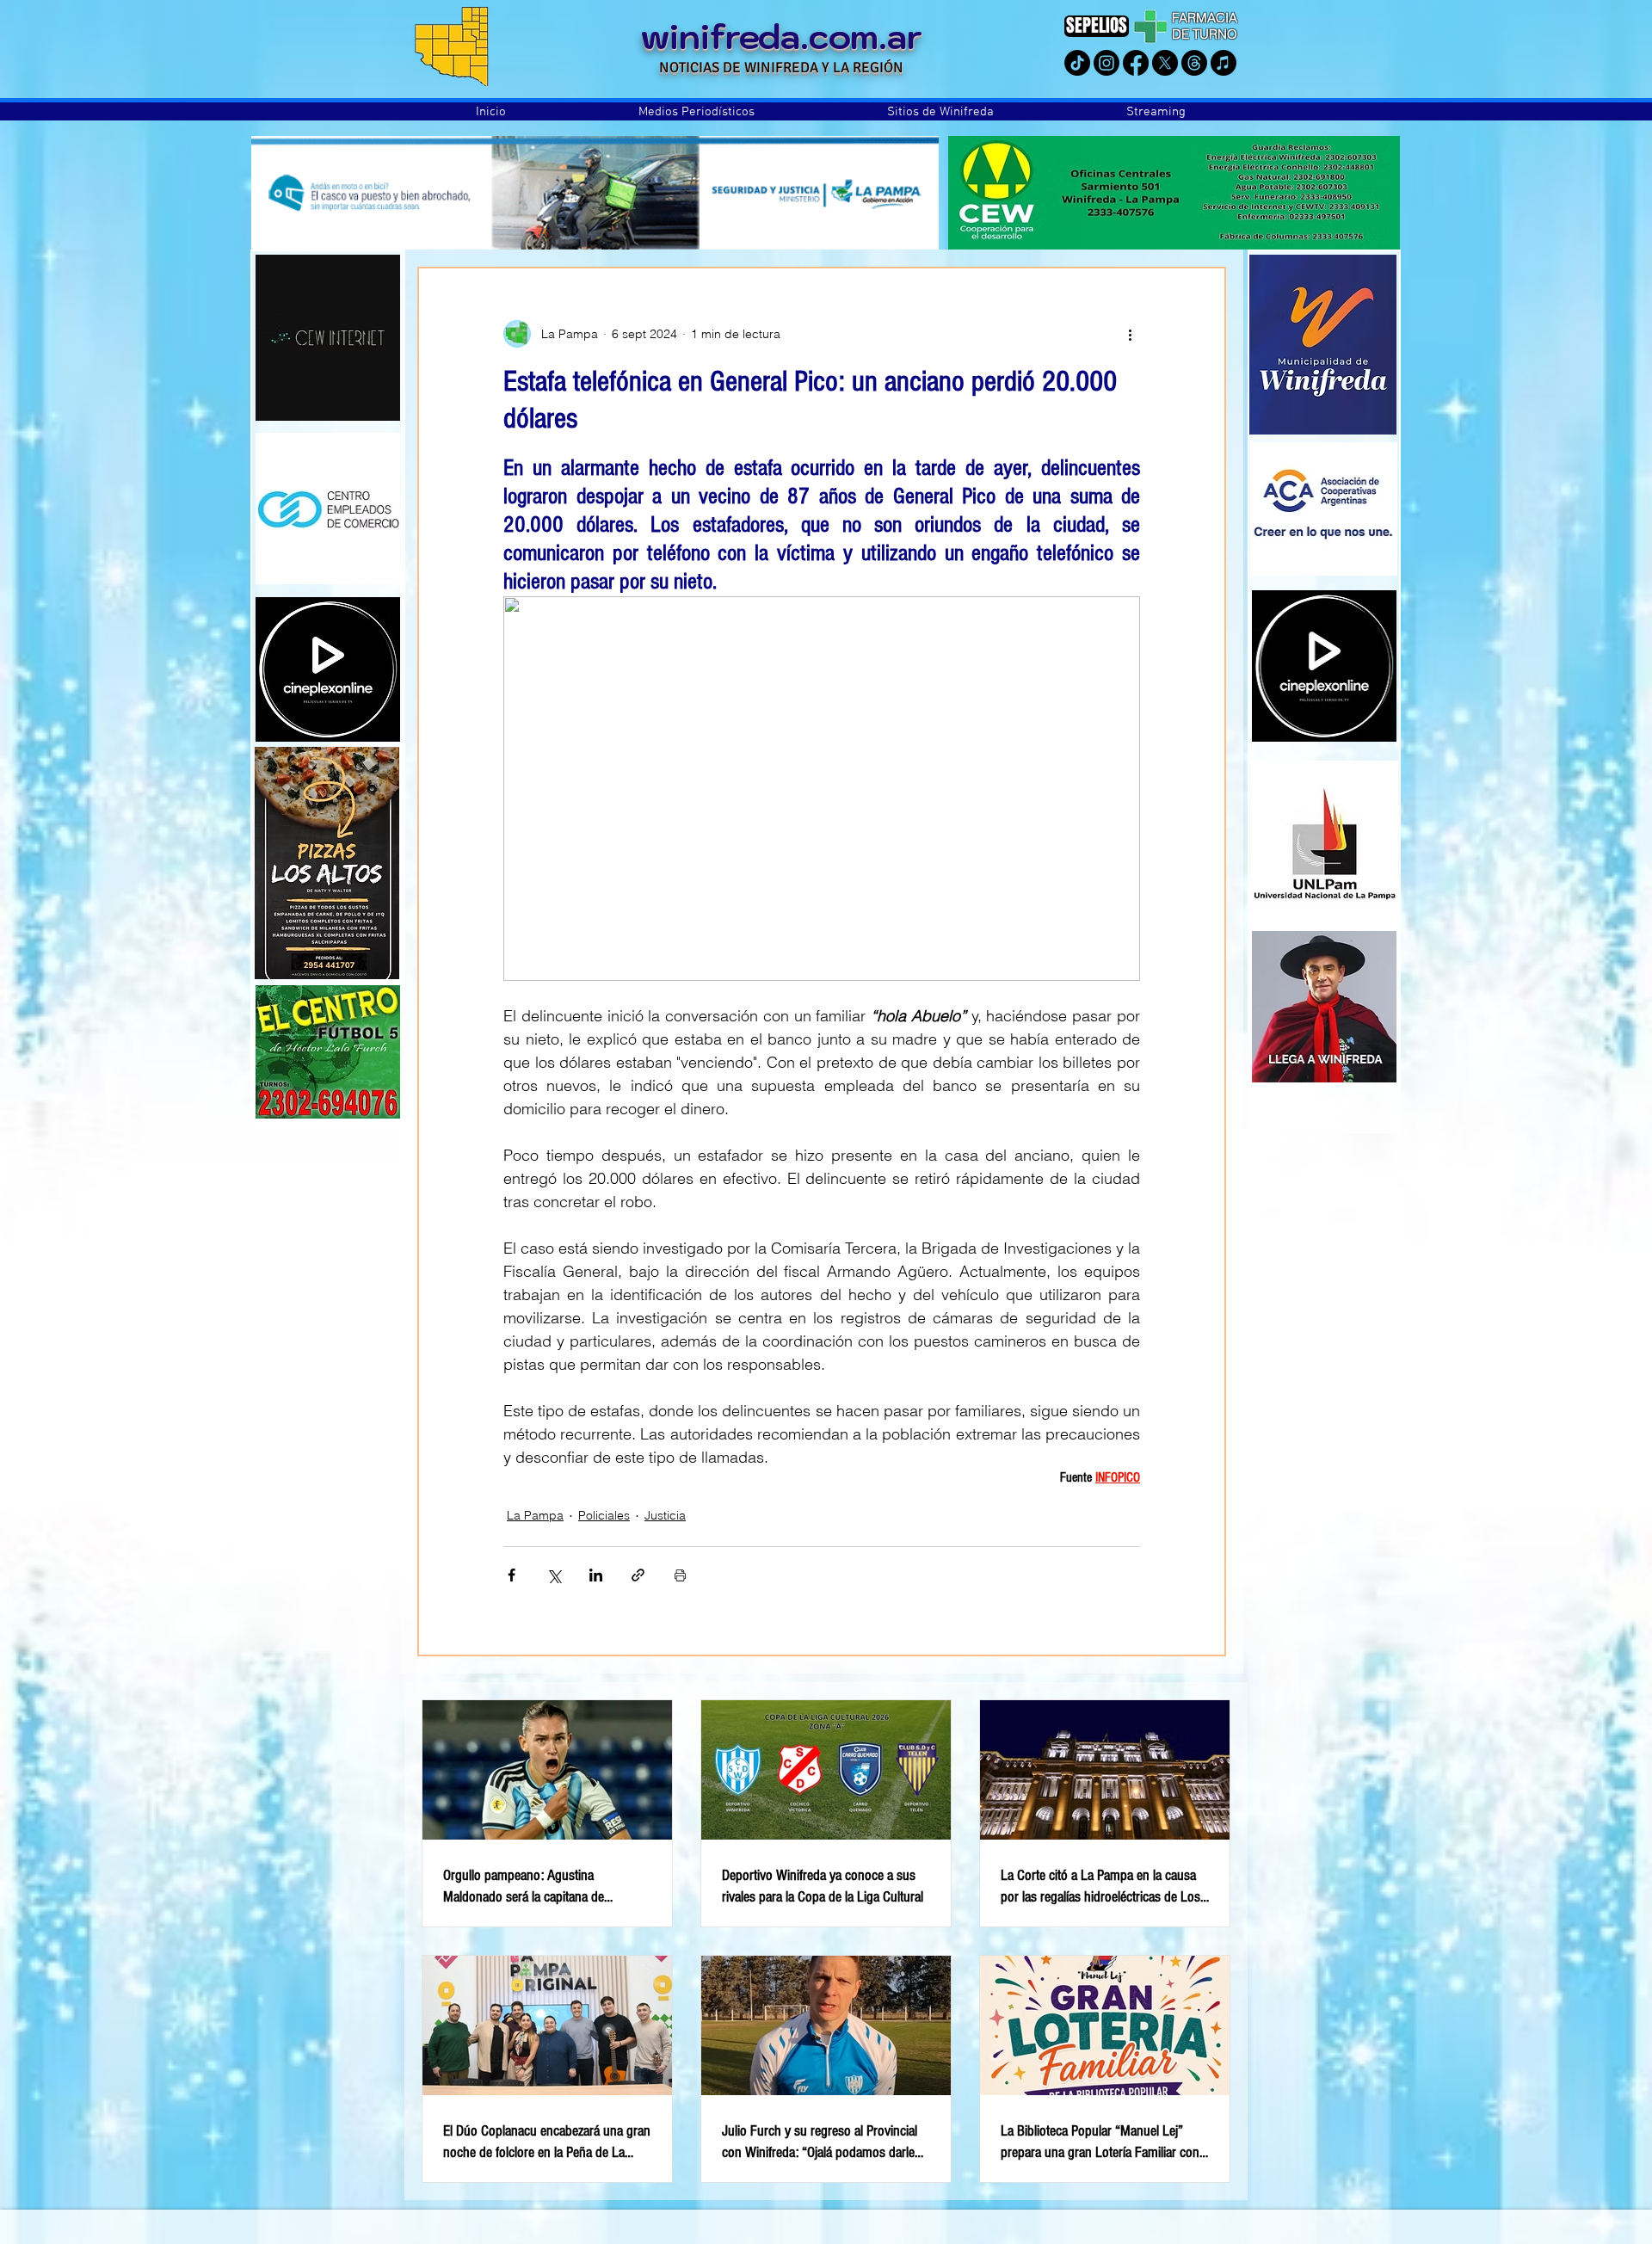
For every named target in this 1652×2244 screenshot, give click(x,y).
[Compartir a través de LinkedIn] (596, 1575)
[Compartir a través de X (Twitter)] (554, 1575)
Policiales (604, 1515)
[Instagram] (1106, 63)
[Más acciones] (1130, 334)
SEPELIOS (1097, 25)
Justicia (665, 1515)
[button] (697, 112)
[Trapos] (1194, 63)
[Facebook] (1136, 63)
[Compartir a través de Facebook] (512, 1575)
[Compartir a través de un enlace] (638, 1575)
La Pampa (535, 1515)
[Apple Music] (1224, 63)
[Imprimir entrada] (680, 1575)
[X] (1165, 63)
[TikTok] (1077, 63)
